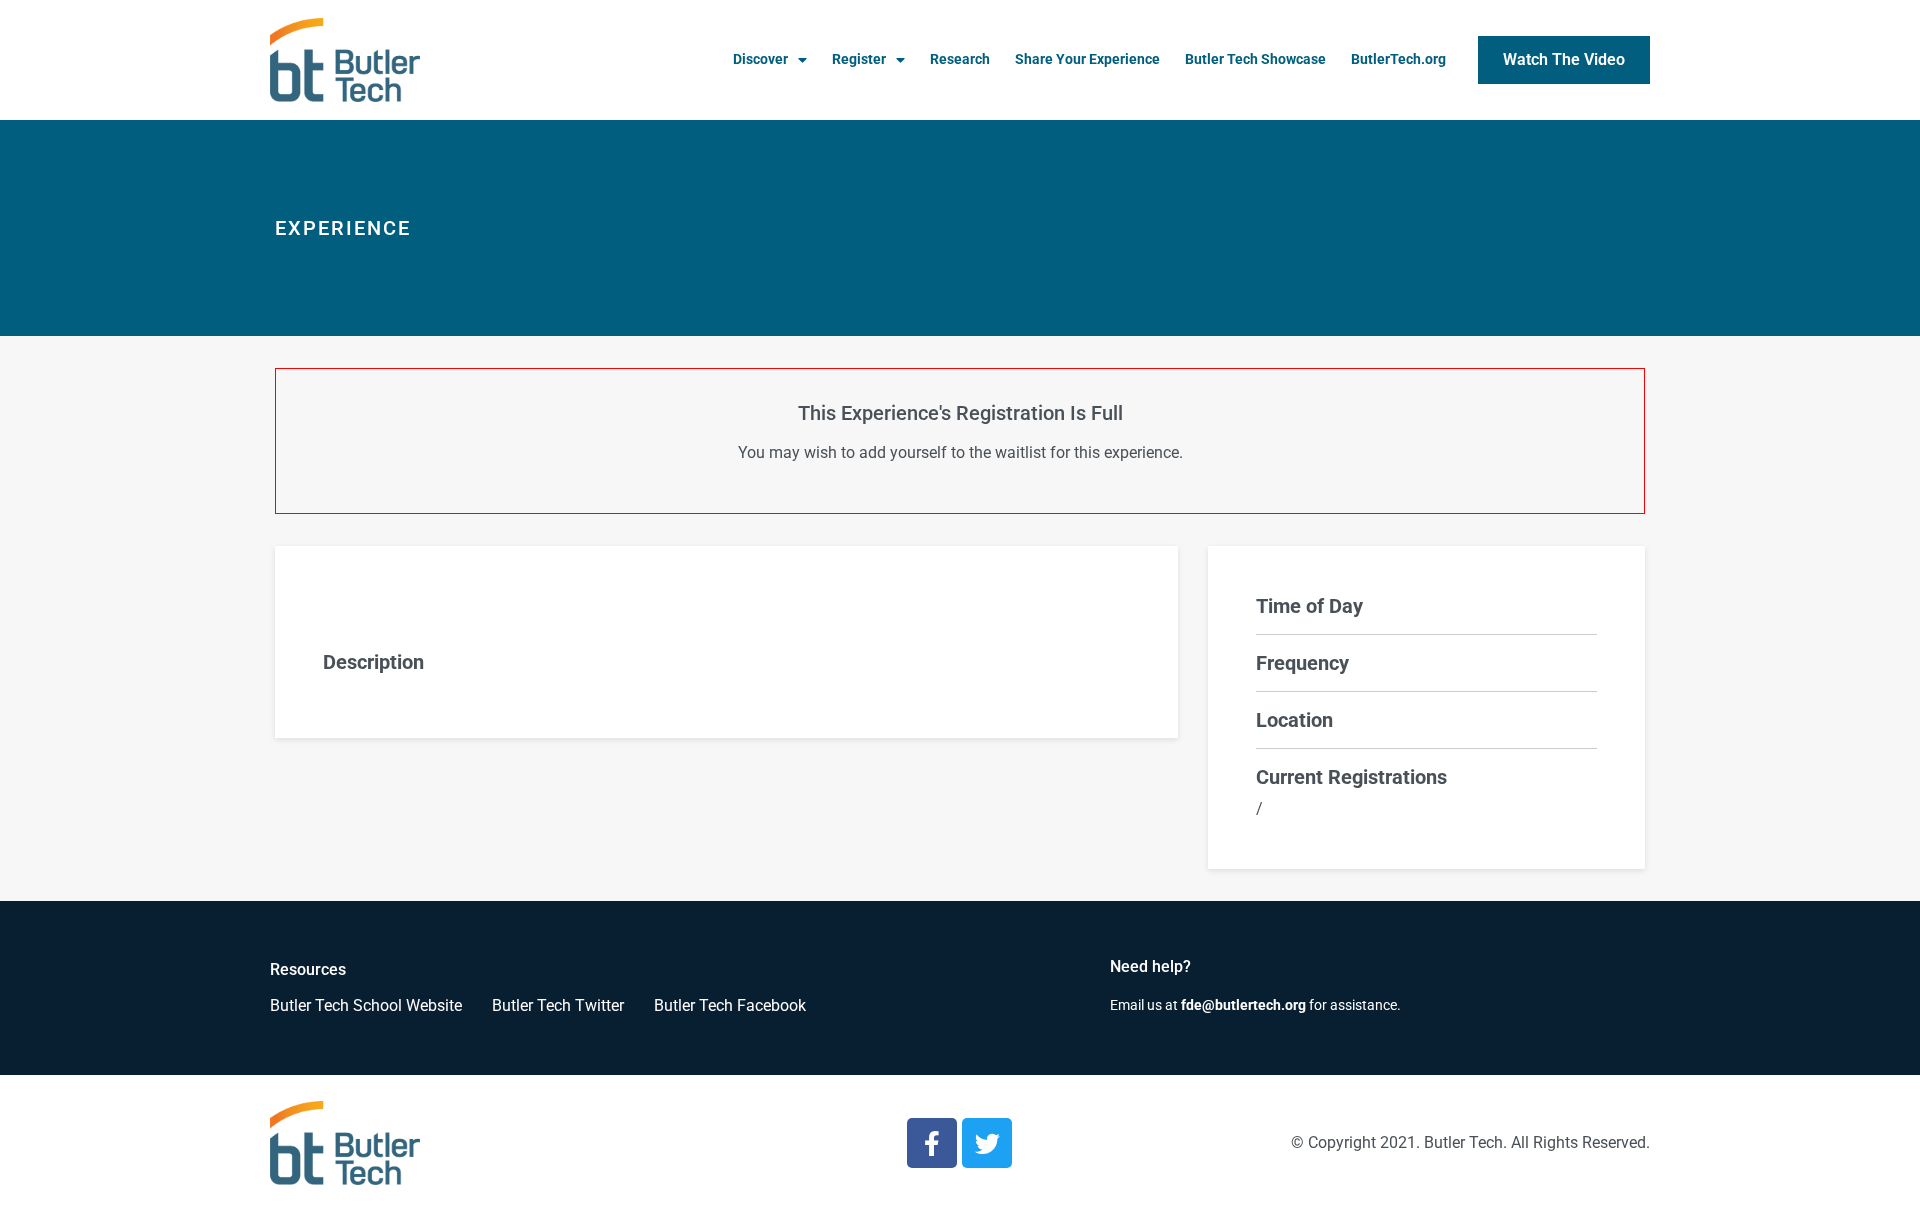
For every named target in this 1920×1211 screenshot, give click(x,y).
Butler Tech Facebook (730, 1005)
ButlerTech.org (1398, 59)
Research (960, 59)
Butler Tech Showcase (1255, 59)
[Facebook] (932, 1143)
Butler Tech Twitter (558, 1005)
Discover (760, 59)
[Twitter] (987, 1143)
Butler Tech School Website (366, 1005)
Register (859, 59)
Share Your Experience (1087, 59)
